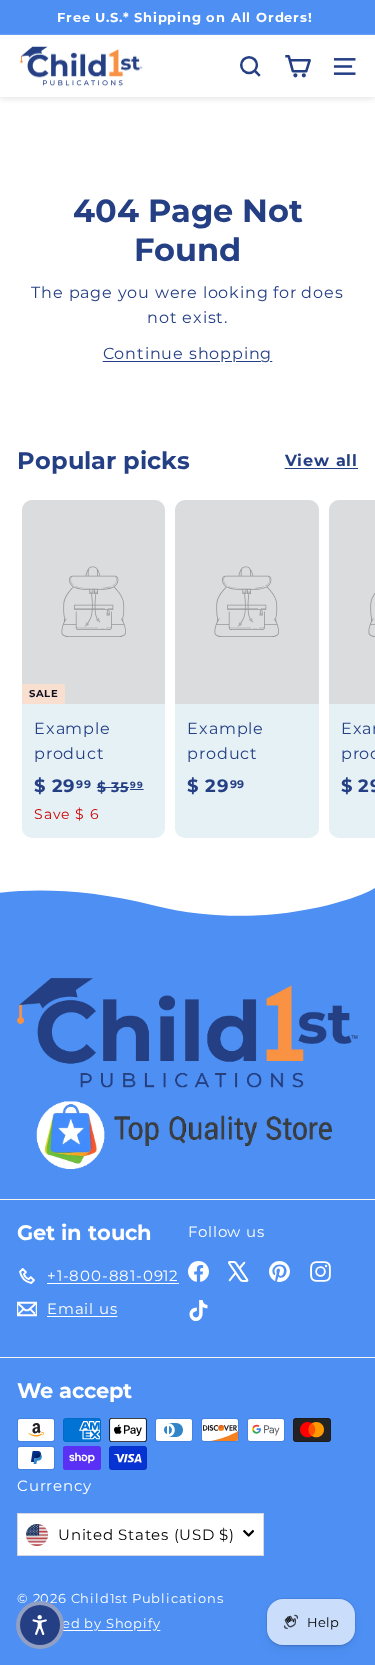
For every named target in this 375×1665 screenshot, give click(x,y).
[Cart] (297, 66)
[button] (40, 1625)
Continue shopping (188, 353)
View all (321, 460)
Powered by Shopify (88, 1623)
